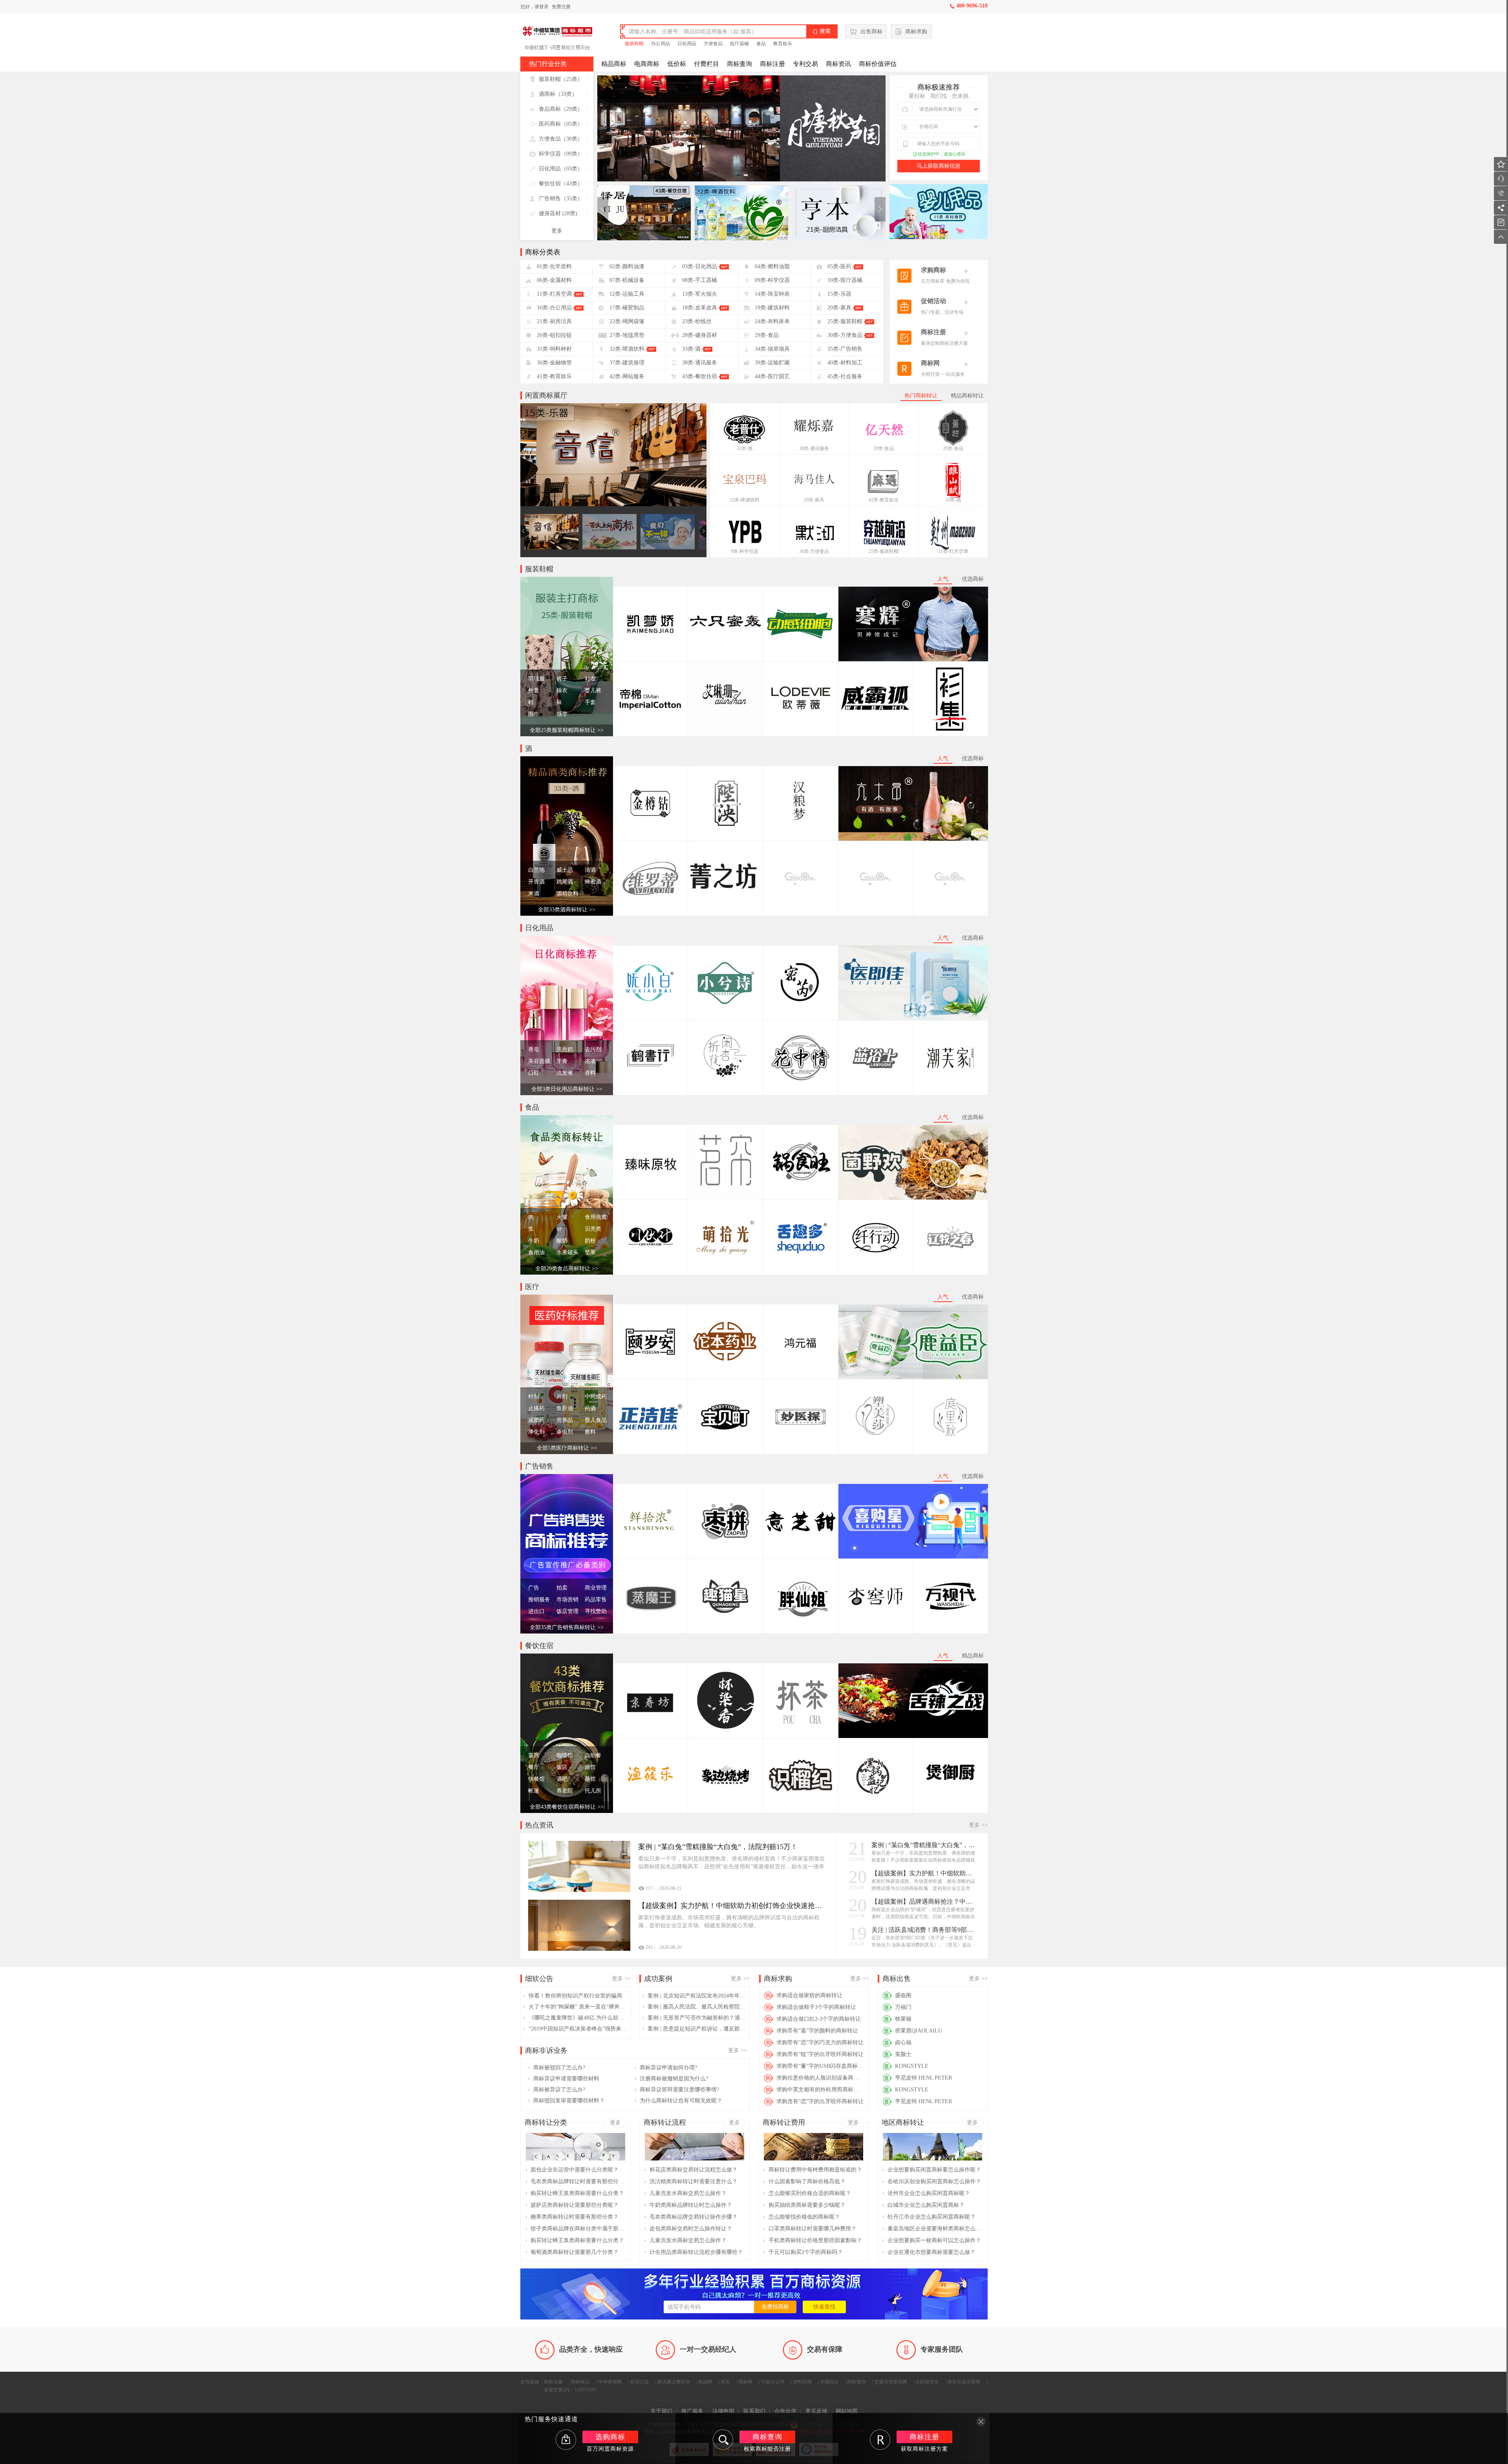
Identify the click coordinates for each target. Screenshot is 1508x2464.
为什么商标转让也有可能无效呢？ (681, 2101)
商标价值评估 (878, 64)
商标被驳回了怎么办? (559, 2068)
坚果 (590, 1252)
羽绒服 (536, 679)
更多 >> (978, 1825)
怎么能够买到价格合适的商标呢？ (810, 2193)
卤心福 (903, 2042)
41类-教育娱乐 (884, 500)
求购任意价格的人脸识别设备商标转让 (820, 2078)
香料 (590, 1073)
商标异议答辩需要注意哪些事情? (679, 2090)
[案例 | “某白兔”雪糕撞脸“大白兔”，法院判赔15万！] (579, 1866)
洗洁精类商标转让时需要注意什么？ (694, 2181)
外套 (534, 691)
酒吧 (562, 1779)
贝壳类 (593, 1229)
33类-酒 (745, 448)
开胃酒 (536, 882)
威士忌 (565, 870)
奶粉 (590, 1241)
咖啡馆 (565, 1755)
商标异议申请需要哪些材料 (566, 2079)
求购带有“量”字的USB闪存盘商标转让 (820, 2066)
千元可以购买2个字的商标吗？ (806, 2252)
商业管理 (596, 1588)
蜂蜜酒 (593, 882)
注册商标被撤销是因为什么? (674, 2079)
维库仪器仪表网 (964, 2382)
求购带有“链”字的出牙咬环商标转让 (820, 2054)
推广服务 (692, 2411)
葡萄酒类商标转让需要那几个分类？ (575, 2252)
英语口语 (639, 2382)
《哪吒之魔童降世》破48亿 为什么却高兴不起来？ (578, 2018)
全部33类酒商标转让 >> (567, 910)
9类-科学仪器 (745, 551)
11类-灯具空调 (953, 551)
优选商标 (973, 579)
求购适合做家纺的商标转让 (809, 1995)
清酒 (590, 870)
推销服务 (539, 1600)
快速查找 (824, 2307)
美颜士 (903, 2054)
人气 (943, 579)
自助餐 (593, 1755)
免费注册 (561, 7)
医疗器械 (739, 44)
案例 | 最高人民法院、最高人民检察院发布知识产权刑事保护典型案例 (697, 2007)
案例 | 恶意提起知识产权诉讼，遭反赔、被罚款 (697, 2029)
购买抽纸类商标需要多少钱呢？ (807, 2205)
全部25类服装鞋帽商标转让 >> (567, 730)
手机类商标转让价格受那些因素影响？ (815, 2240)
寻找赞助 (596, 1611)
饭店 (562, 1767)
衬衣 (590, 679)
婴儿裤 (593, 691)
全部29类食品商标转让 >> (567, 1269)
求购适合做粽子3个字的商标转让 (816, 2007)
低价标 (677, 64)
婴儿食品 (596, 1420)
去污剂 (593, 1049)
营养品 (565, 1420)
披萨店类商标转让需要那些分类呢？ (575, 2205)
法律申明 (723, 2411)
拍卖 (562, 1588)
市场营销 (567, 1600)
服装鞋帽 (634, 44)
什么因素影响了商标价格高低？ (807, 2181)
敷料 (590, 1432)
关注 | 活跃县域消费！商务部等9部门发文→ (924, 1930)
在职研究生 (927, 2382)
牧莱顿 (903, 2019)
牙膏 (562, 1061)
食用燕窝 (596, 1217)
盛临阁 (903, 1995)
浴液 (590, 1061)
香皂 (534, 1049)
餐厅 (534, 1767)
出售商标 (871, 32)
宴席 (534, 1755)
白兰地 (536, 870)
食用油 (536, 1252)
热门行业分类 (548, 64)
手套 (590, 702)
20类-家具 (814, 500)
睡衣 (562, 691)
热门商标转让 (921, 396)
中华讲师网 (610, 2382)
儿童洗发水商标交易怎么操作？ (688, 2193)
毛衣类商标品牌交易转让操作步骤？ (694, 2217)
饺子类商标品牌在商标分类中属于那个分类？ (578, 2229)
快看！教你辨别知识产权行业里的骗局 (575, 1996)
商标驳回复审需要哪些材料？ (569, 2101)
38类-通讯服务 (814, 448)
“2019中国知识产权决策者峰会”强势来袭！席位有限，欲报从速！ (578, 2029)
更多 (557, 231)
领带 (562, 714)
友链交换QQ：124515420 (570, 2390)
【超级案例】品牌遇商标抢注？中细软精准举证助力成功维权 (924, 1902)
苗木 (725, 2382)
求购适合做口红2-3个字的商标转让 (819, 2019)
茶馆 (590, 1779)
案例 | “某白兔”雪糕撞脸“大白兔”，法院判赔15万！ (924, 1845)
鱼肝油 (565, 1408)
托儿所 (593, 1791)
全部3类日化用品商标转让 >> (567, 1089)
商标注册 (772, 64)
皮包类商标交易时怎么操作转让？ (691, 2229)
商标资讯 (838, 64)
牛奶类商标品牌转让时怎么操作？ (691, 2205)
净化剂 (536, 1432)
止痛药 (536, 1408)
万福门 (903, 2007)
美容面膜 (539, 1061)
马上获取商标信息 (939, 166)
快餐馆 (536, 1779)
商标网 (745, 2382)
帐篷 (534, 1791)
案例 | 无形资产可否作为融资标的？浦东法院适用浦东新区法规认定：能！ (697, 2018)
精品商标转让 (967, 396)
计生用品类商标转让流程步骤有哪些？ (696, 2252)
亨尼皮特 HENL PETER (923, 2078)
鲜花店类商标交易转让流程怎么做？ (694, 2170)
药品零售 (596, 1600)
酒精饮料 (567, 894)
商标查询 (739, 64)
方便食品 (713, 44)
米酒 (534, 894)
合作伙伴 (785, 2411)
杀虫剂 (565, 1432)
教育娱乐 (783, 44)
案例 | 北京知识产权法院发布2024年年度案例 (697, 1996)
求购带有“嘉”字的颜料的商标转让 (817, 2031)
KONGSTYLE (912, 2066)
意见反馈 (816, 2411)
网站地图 (847, 2411)
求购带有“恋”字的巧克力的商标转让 (820, 2042)
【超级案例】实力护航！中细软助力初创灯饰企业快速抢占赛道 (924, 1873)
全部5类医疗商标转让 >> (567, 1448)
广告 (534, 1588)
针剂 (534, 1397)
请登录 (542, 7)
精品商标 (614, 64)
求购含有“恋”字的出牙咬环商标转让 (820, 2101)
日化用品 (687, 44)
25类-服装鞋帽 (884, 551)
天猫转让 (829, 2382)
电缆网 (705, 2382)
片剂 (562, 1397)
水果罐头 (567, 1252)
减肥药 (536, 1420)
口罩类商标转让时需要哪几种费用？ (813, 2229)
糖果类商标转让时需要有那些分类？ (575, 2217)
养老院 (565, 1791)
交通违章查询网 (891, 2382)
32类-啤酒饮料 (745, 500)
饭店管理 (567, 1611)
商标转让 (580, 2382)
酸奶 (562, 1241)
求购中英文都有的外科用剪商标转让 (820, 2090)
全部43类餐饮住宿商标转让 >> (567, 1807)
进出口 (536, 1611)
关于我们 (661, 2411)
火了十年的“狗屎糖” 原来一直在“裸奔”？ (578, 2007)
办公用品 (661, 44)
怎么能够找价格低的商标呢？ (804, 2217)
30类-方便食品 (814, 551)
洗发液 (565, 1073)
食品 (761, 44)
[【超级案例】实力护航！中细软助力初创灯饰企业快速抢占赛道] (579, 1925)
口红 (534, 1073)
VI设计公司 (773, 2382)
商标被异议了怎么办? (559, 2090)
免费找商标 (775, 2307)
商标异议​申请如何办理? (668, 2068)
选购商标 (610, 2437)
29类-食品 (884, 448)
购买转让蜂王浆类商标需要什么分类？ (577, 2193)
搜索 (822, 31)
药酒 (590, 1408)
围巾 (534, 714)
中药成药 (596, 1397)
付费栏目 (706, 64)
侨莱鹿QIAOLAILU (919, 2031)
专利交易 (805, 64)
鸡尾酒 (565, 882)
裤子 (562, 679)
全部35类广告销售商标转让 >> (567, 1627)
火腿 (562, 1217)
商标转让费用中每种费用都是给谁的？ (815, 2170)
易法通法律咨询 (673, 2382)
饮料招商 (802, 2382)
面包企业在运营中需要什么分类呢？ (575, 2170)
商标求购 (916, 32)
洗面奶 (565, 1049)
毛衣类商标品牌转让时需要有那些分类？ (578, 2181)
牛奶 (534, 1241)
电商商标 (647, 64)
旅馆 (590, 1767)
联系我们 (754, 2411)
